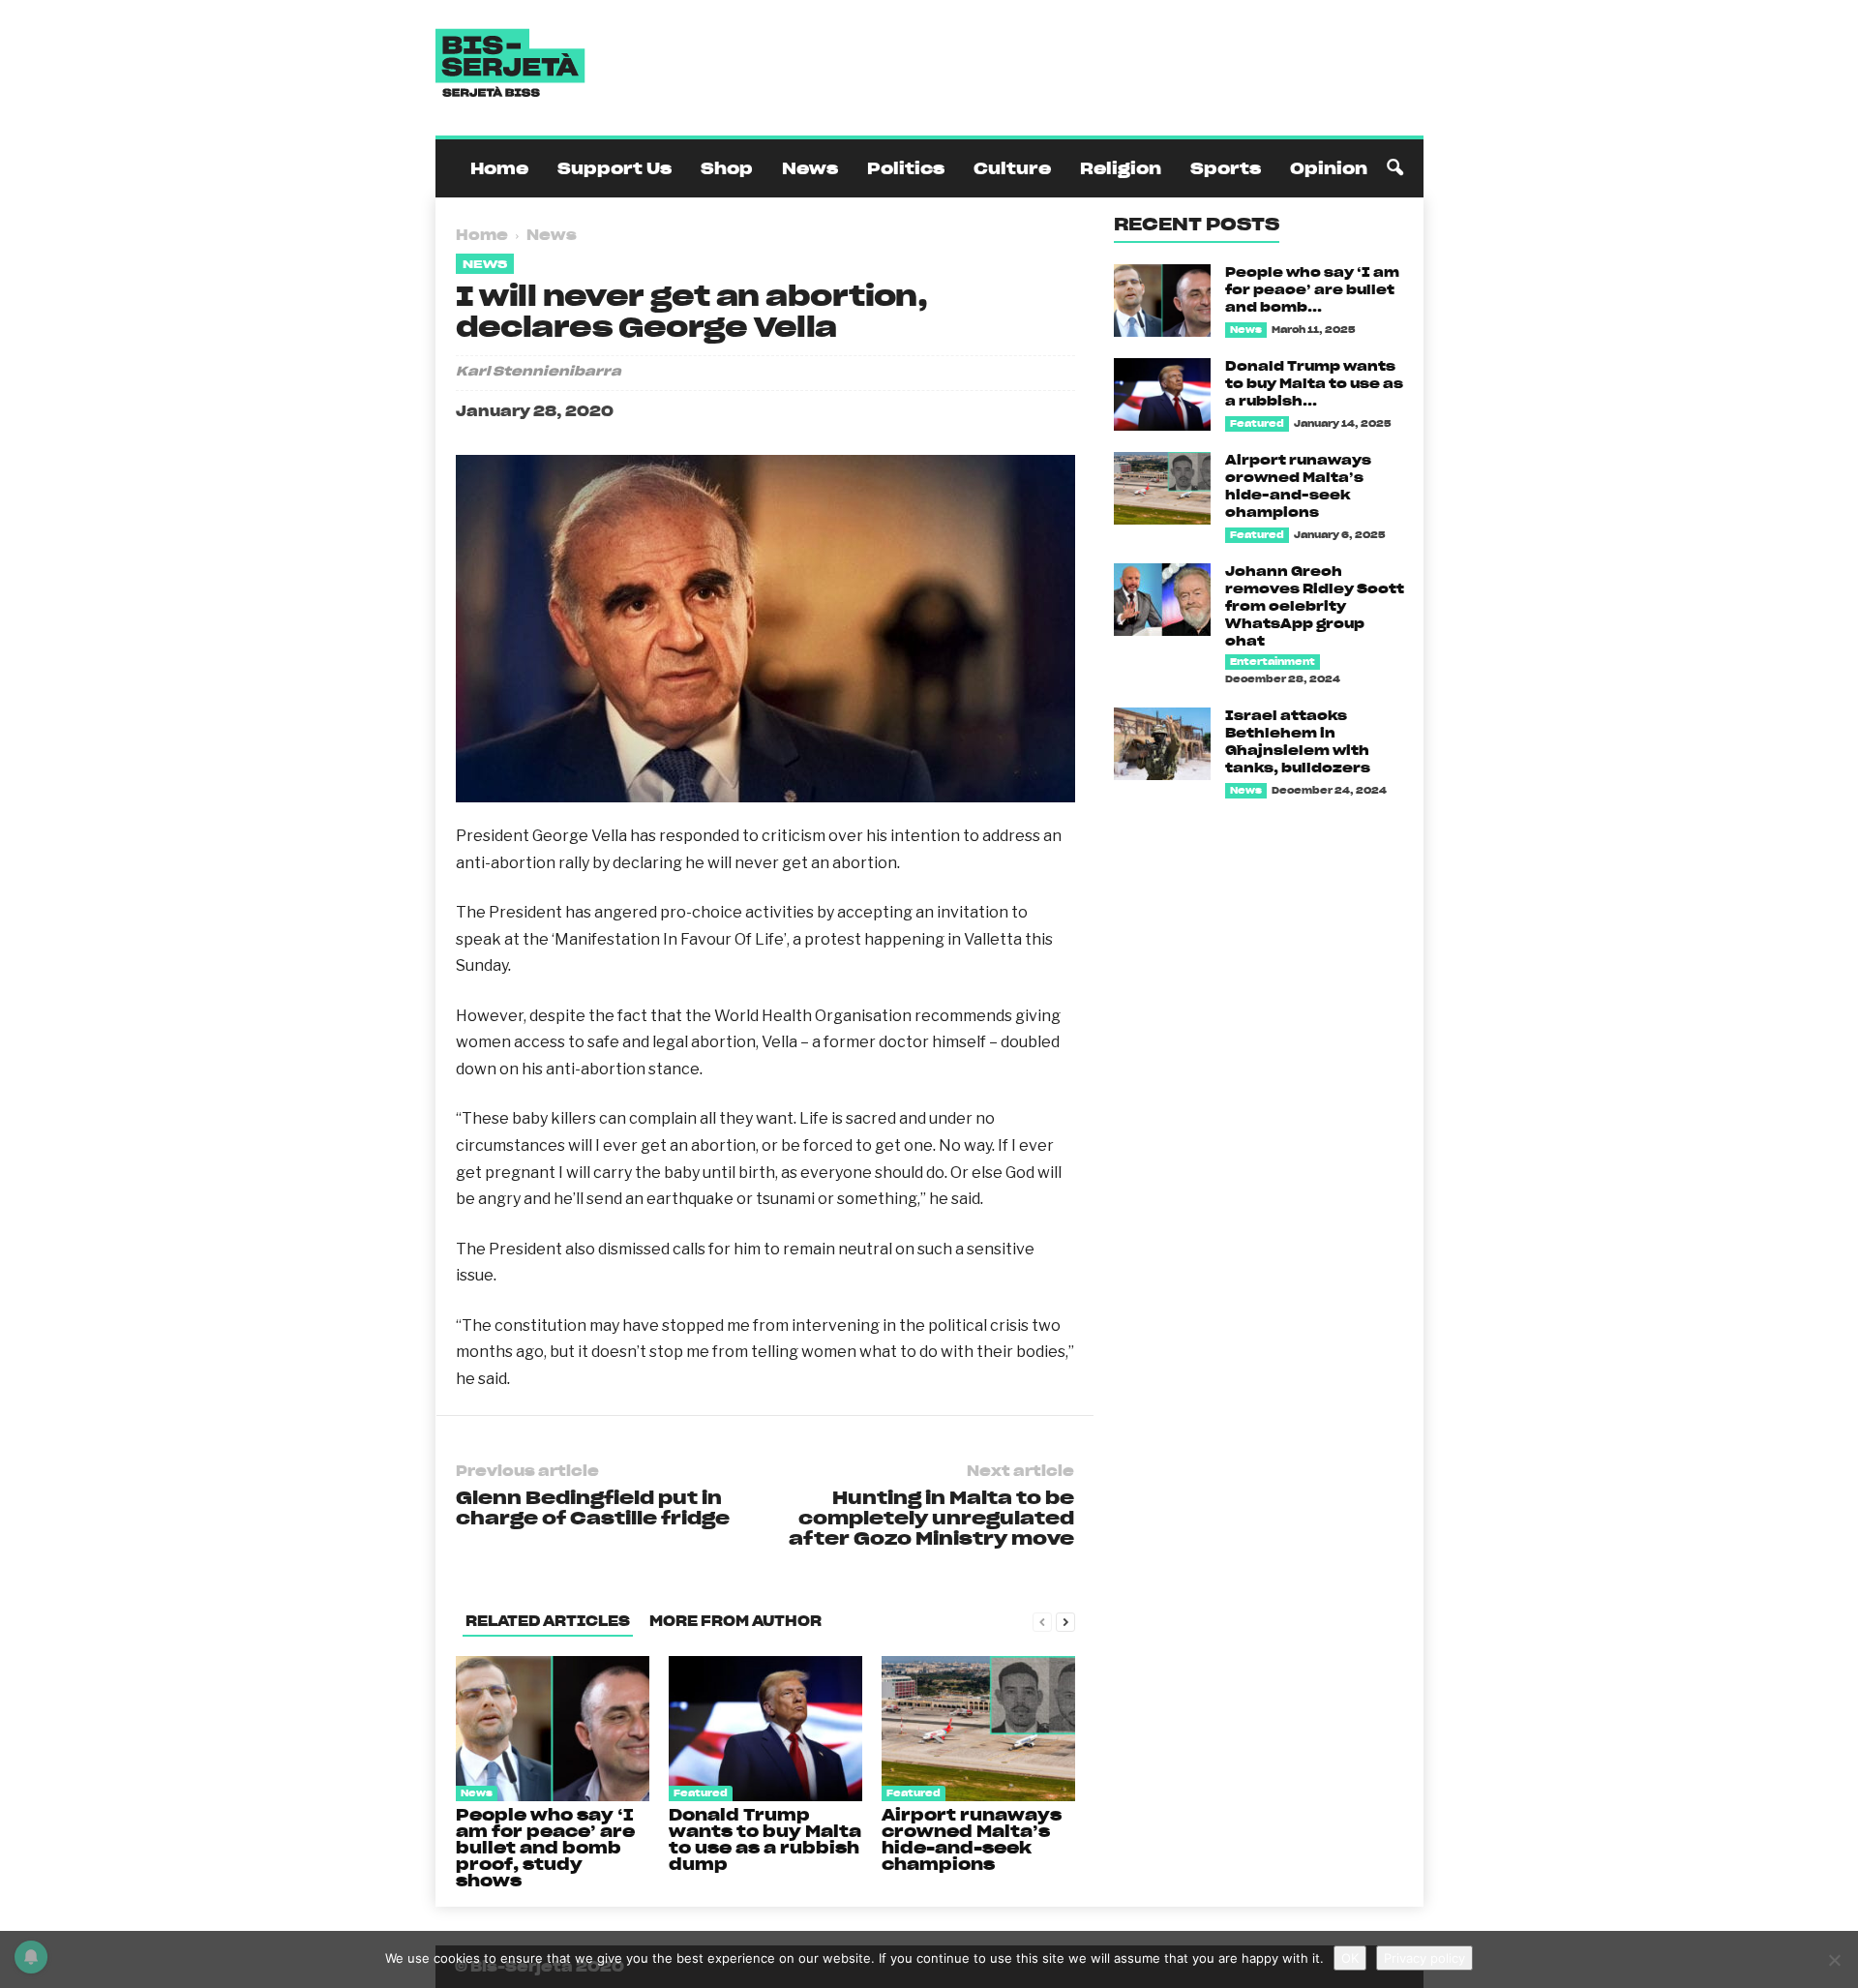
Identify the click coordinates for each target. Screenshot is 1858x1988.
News (810, 168)
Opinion (1329, 168)
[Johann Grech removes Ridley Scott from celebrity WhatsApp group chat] (1162, 600)
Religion (1121, 168)
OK (1350, 1958)
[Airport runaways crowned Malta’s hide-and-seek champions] (978, 1729)
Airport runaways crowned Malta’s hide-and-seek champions (972, 1839)
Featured (701, 1793)
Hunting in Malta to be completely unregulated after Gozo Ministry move (931, 1518)
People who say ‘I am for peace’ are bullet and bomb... (1312, 290)
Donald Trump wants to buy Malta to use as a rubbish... (1314, 384)
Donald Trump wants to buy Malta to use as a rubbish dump (765, 1839)
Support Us (614, 168)
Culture (1012, 168)
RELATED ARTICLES (548, 1621)
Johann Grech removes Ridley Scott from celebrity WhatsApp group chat (1315, 606)
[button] (1394, 168)
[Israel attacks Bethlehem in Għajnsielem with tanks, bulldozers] (1162, 744)
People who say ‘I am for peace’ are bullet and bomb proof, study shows (545, 1848)
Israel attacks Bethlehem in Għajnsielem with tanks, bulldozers (1298, 742)
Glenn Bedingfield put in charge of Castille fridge (593, 1508)
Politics (906, 168)
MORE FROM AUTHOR (735, 1621)
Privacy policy (1424, 1958)
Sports (1226, 168)
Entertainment (1273, 662)
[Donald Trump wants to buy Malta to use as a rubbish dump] (765, 1729)
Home (499, 168)
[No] (1834, 1960)
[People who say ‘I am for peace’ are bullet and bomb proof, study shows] (553, 1729)
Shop (727, 168)
